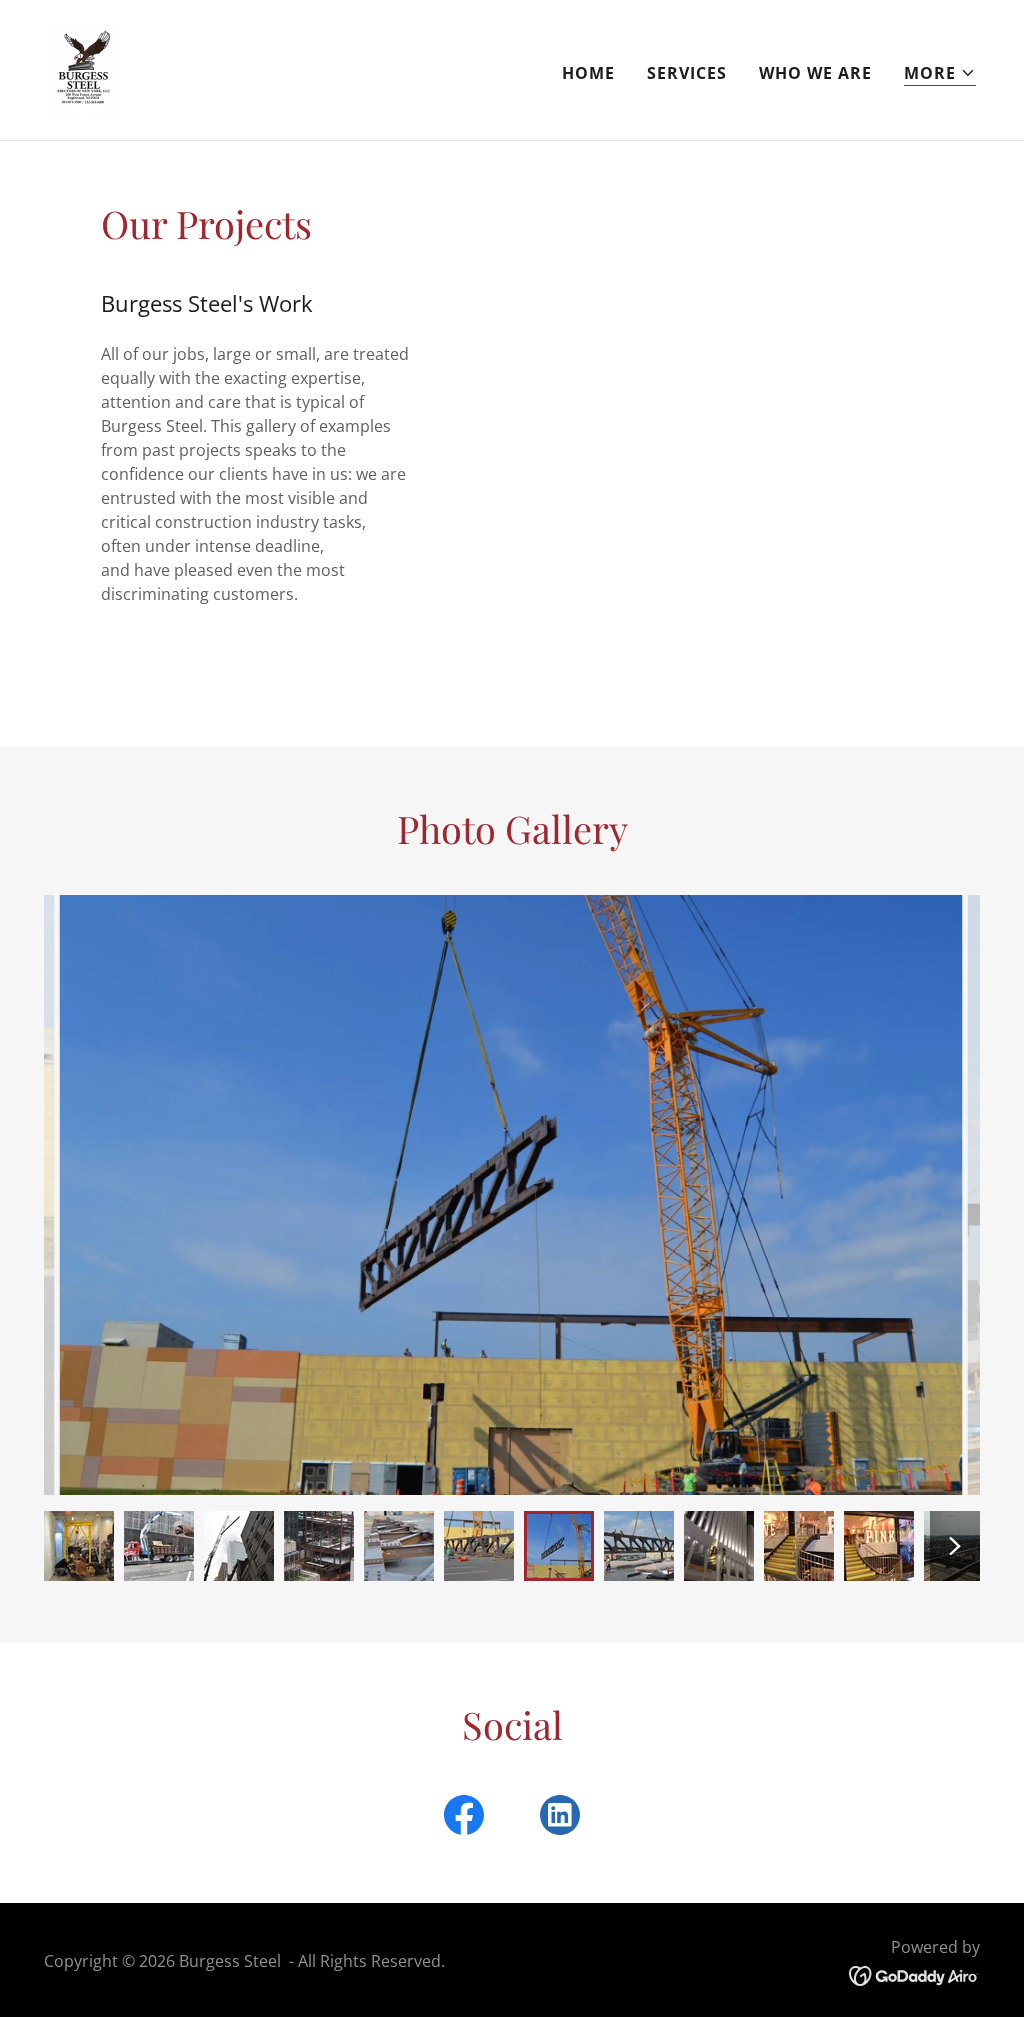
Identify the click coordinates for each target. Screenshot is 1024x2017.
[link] (82, 68)
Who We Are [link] (815, 73)
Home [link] (588, 73)
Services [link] (687, 73)
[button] (940, 73)
